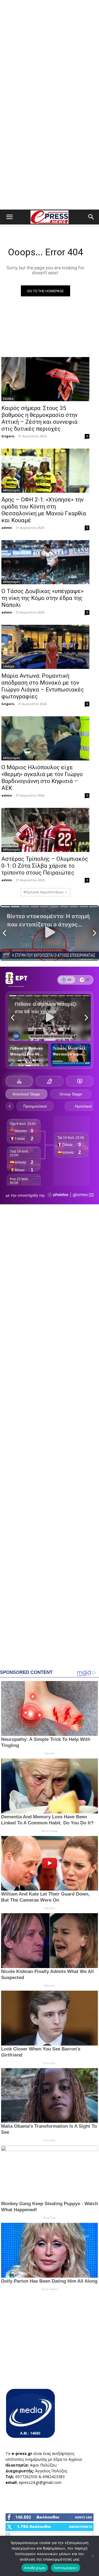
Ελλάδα (8, 399)
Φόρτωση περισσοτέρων (43, 892)
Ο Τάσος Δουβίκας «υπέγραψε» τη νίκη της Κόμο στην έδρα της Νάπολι (42, 598)
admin (7, 528)
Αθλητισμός (12, 490)
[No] (92, 2556)
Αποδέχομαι (35, 2568)
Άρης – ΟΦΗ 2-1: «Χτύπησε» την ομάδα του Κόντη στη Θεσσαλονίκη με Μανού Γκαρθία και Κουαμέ (44, 510)
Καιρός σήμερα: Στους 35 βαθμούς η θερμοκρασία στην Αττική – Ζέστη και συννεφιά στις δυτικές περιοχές (39, 418)
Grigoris (8, 436)
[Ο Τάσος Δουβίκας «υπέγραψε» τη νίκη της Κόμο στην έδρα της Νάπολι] (45, 562)
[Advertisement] (50, 52)
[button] (9, 217)
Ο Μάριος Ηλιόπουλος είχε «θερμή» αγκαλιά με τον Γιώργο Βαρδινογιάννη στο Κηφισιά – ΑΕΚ (42, 778)
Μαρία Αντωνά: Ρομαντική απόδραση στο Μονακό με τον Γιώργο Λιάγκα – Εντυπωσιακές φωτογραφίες (43, 686)
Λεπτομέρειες (66, 2568)
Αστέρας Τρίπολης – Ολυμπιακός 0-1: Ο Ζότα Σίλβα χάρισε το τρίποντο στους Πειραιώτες (45, 866)
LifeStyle (9, 666)
